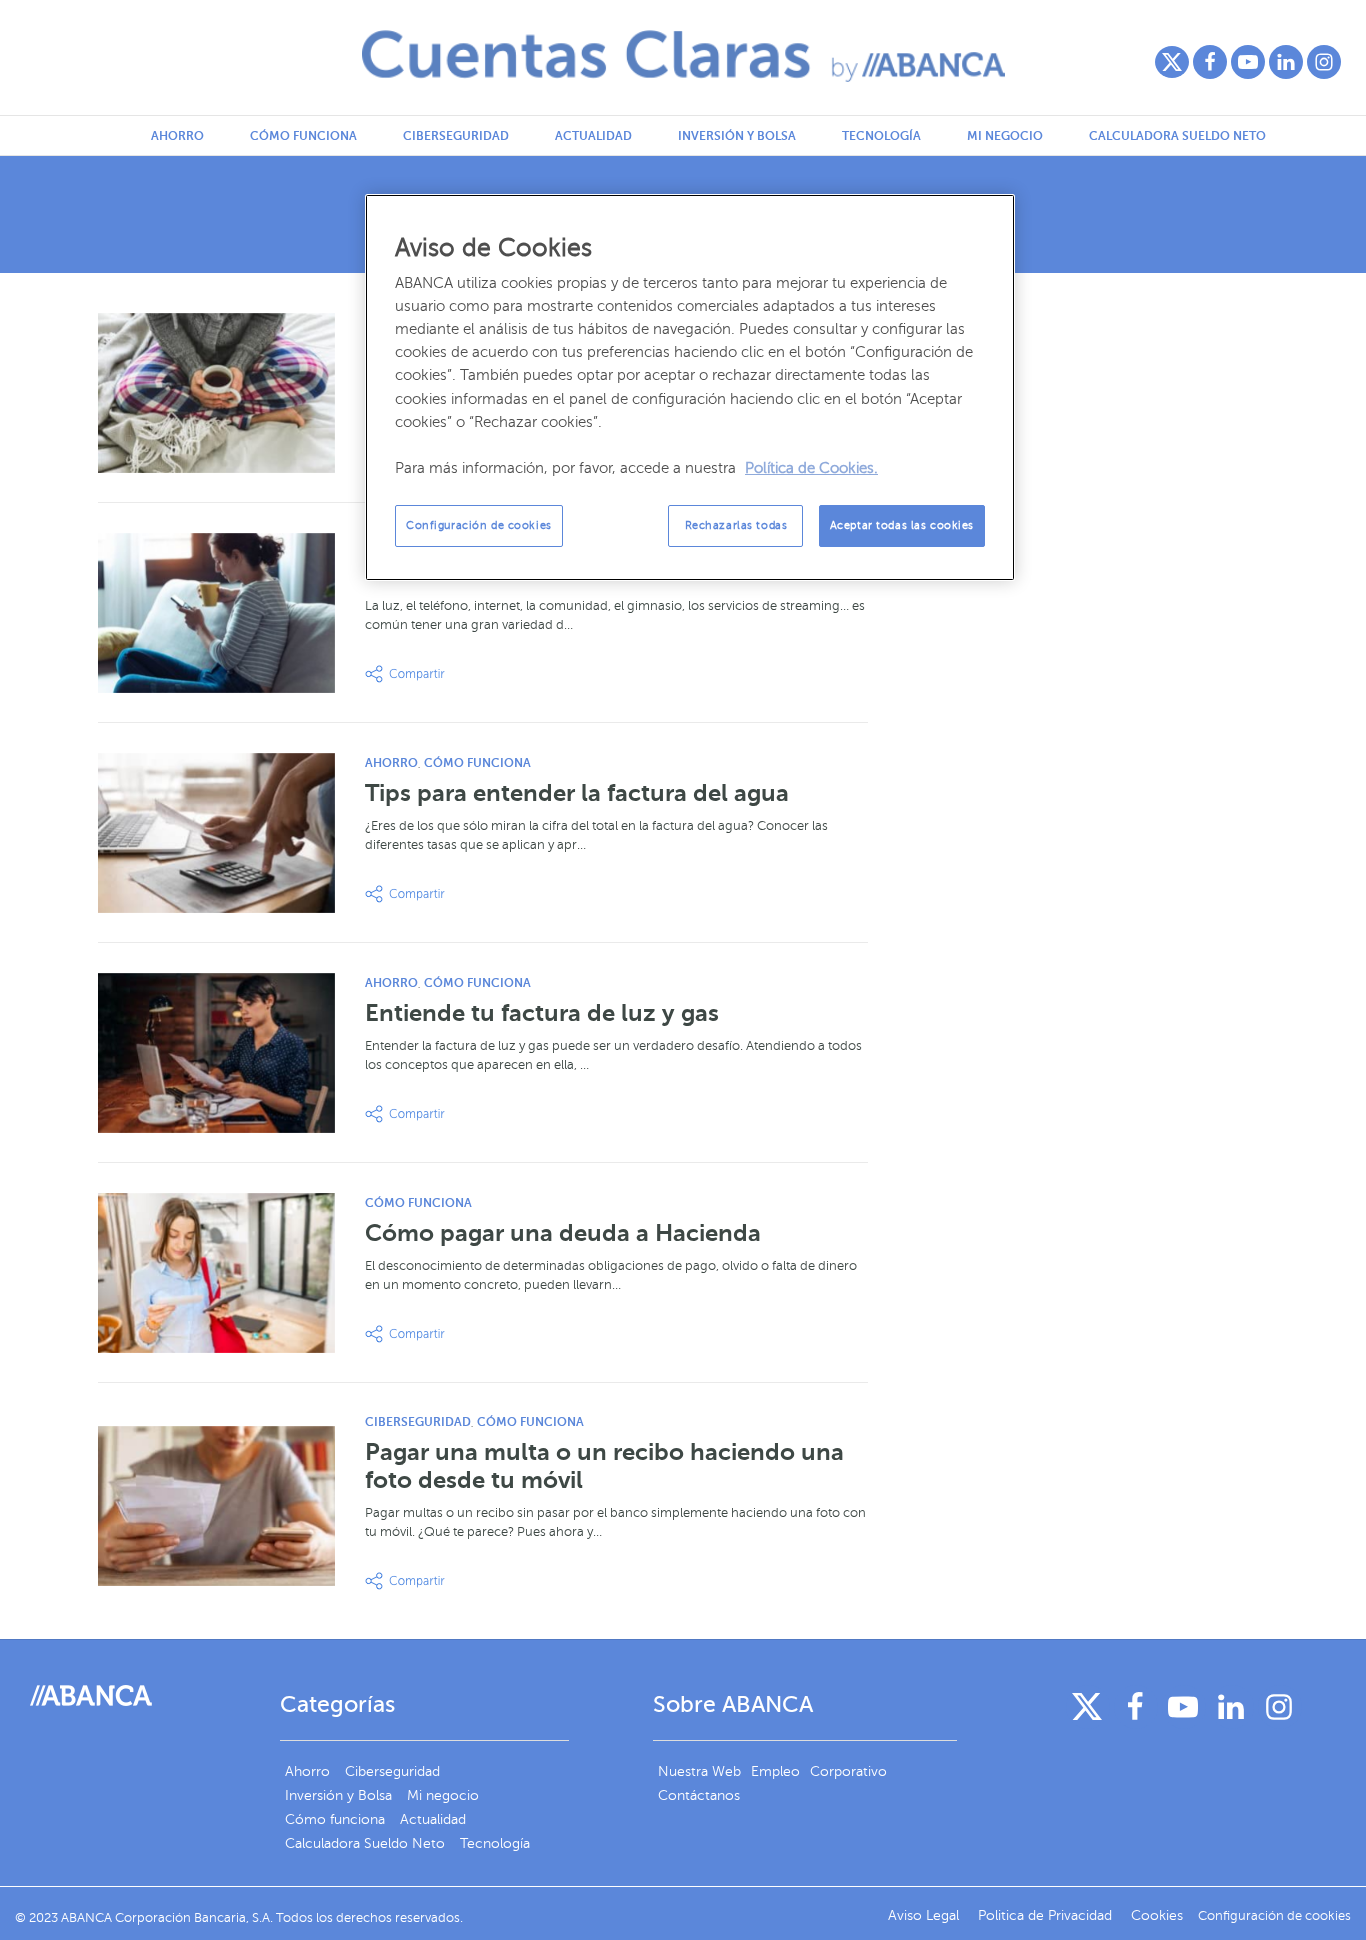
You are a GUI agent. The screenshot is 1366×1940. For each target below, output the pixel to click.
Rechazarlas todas (736, 525)
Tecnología (881, 136)
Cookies (1157, 1915)
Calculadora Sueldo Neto (1177, 136)
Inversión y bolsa (737, 136)
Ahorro (177, 136)
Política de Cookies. (811, 468)
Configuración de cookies (479, 525)
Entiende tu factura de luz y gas (542, 1013)
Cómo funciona (303, 136)
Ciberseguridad (456, 136)
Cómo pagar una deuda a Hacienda (563, 1233)
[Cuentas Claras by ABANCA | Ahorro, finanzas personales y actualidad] (683, 56)
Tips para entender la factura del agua (577, 793)
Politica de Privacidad (1047, 1915)
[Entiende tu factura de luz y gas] (216, 1053)
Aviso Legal (925, 1915)
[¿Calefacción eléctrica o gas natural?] (216, 393)
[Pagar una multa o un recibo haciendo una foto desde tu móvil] (216, 1506)
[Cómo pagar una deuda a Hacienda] (216, 1273)
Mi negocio (1005, 136)
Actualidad (593, 136)
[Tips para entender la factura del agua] (216, 833)
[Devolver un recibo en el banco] (216, 613)
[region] (690, 387)
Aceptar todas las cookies (902, 525)
